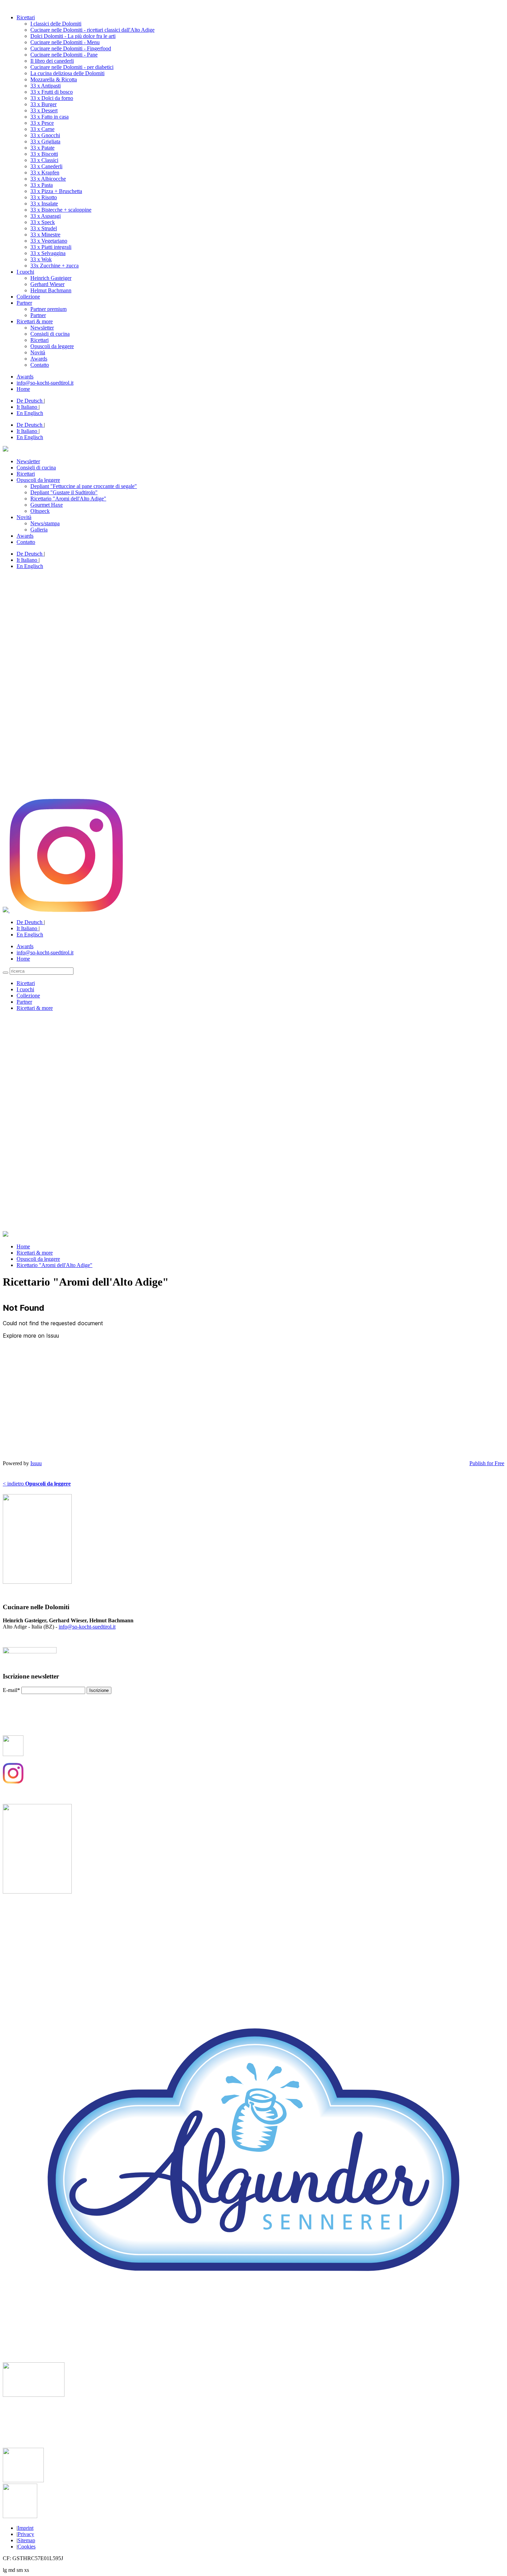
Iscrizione (99, 1690)
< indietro (37, 1484)
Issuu (36, 1463)
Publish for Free (487, 1463)
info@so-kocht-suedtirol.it (87, 1627)
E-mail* (11, 1690)
